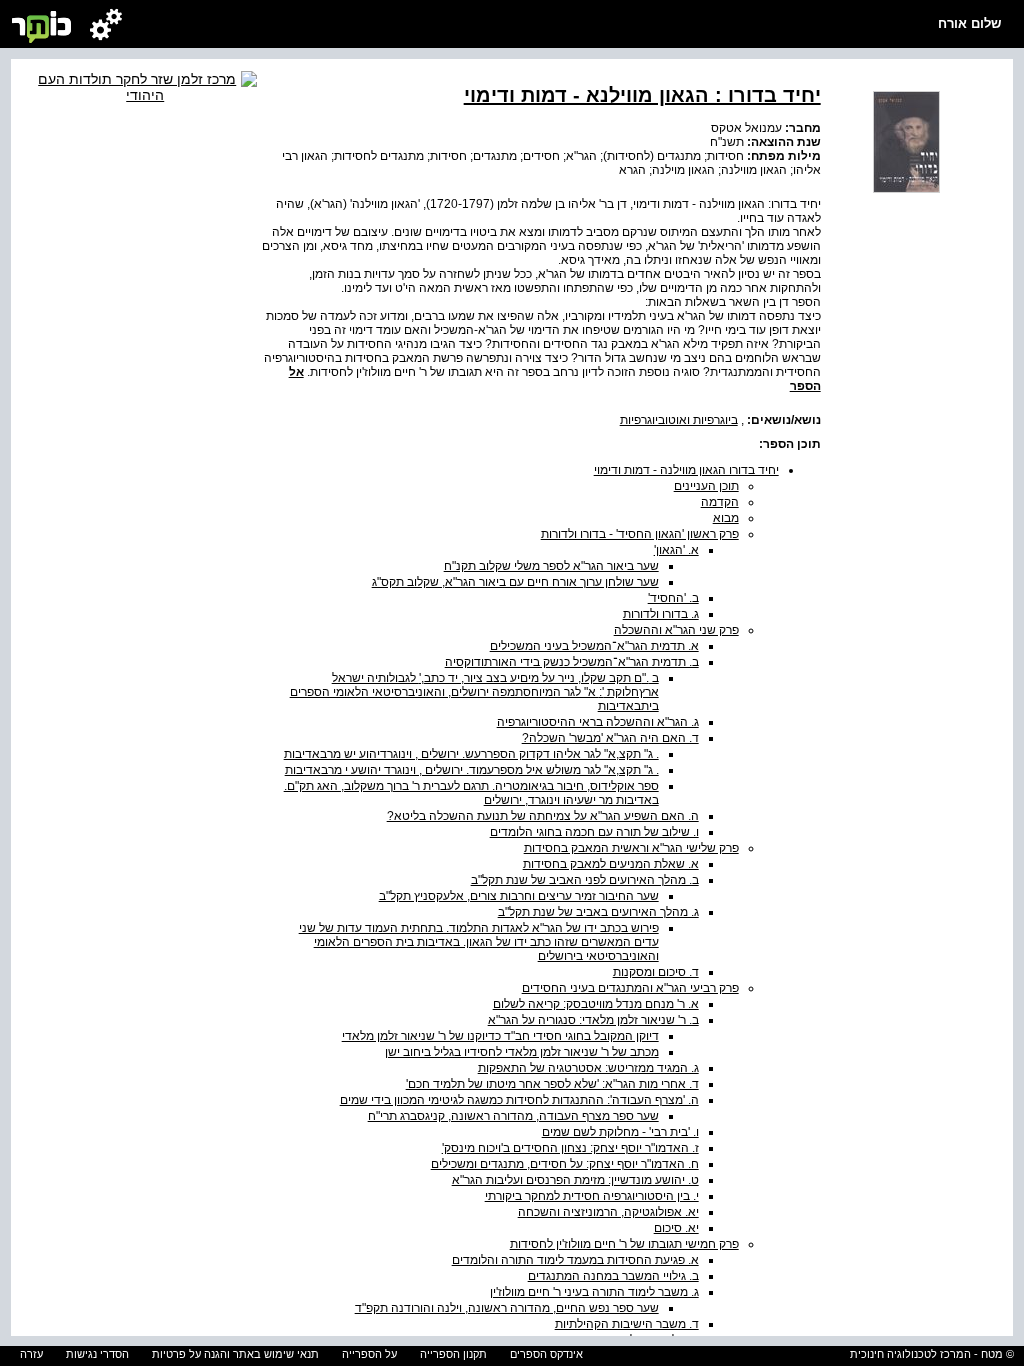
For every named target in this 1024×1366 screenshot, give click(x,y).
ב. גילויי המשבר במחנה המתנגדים (613, 1276)
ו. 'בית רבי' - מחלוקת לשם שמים (620, 1132)
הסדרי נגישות (97, 1354)
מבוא (726, 518)
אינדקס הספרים (546, 1354)
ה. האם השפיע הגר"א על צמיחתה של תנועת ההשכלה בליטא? (543, 816)
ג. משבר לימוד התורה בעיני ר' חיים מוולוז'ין (594, 1292)
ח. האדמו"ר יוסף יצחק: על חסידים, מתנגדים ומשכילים (565, 1164)
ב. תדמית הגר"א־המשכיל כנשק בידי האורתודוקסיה (572, 662)
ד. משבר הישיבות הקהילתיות (627, 1324)
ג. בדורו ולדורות (661, 614)
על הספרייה (369, 1354)
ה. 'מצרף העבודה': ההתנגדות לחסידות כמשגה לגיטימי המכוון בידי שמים (519, 1100)
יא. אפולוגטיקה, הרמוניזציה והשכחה (608, 1212)
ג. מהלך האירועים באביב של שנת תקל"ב (598, 912)
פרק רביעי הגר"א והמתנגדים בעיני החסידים (630, 988)
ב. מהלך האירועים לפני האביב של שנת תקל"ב (585, 880)
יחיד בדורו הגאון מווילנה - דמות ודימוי (686, 470)
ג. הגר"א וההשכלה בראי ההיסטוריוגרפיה (598, 722)
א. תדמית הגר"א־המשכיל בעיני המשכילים (594, 646)
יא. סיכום (676, 1228)
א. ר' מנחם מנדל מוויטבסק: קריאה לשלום (596, 1004)
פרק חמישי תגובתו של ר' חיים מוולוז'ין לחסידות (624, 1244)
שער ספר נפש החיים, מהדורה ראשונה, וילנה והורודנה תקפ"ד (507, 1308)
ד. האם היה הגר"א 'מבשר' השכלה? (610, 738)
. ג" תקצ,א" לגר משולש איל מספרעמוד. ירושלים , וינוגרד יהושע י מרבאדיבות (472, 770)
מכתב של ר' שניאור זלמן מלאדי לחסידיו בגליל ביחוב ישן (522, 1052)
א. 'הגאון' (676, 550)
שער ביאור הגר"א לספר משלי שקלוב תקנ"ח (551, 566)
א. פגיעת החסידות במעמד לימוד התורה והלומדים (575, 1260)
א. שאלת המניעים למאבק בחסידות (611, 864)
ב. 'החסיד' (673, 598)
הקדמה (720, 502)
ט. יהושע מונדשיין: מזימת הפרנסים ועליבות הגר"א (575, 1180)
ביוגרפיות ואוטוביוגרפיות (679, 420)
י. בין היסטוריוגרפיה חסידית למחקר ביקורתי (592, 1196)
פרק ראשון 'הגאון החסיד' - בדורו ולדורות (640, 534)
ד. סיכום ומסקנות (656, 972)
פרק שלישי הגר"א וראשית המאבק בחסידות (631, 848)
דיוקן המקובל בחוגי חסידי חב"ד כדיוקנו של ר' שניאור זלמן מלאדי (500, 1036)
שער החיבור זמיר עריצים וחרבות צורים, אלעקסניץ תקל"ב (519, 896)
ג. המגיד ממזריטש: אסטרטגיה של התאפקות (588, 1068)
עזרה (31, 1354)
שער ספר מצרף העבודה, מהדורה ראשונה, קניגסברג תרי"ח (513, 1116)
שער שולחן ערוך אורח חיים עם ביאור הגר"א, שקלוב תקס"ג (515, 582)
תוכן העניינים (706, 486)
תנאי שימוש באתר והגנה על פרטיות (235, 1354)
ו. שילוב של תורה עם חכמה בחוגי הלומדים (594, 832)
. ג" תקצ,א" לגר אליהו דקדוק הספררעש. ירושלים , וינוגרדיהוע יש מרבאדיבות (471, 754)
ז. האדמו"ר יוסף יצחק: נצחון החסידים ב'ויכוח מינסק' (570, 1148)
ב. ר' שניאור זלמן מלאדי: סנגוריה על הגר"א (593, 1020)
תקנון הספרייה (453, 1354)
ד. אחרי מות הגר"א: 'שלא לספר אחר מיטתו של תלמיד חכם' (552, 1084)
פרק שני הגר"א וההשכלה (676, 630)
